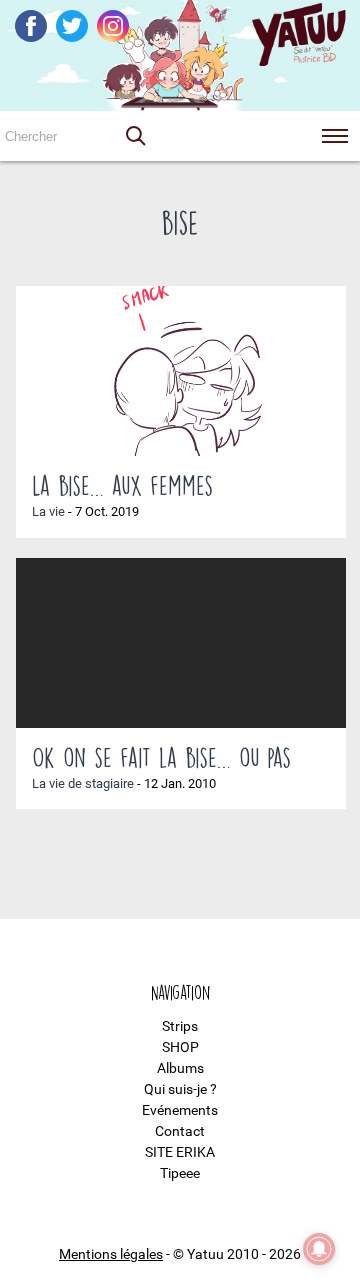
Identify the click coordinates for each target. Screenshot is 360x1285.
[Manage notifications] (319, 1249)
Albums (180, 1068)
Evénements (180, 1110)
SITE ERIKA (180, 1152)
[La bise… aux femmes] (181, 371)
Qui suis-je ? (180, 1089)
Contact (180, 1131)
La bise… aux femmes (122, 485)
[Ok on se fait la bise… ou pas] (181, 643)
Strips (180, 1026)
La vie (48, 511)
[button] (135, 136)
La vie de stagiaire (83, 783)
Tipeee (180, 1173)
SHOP (180, 1047)
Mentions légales (111, 1254)
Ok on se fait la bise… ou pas (161, 757)
